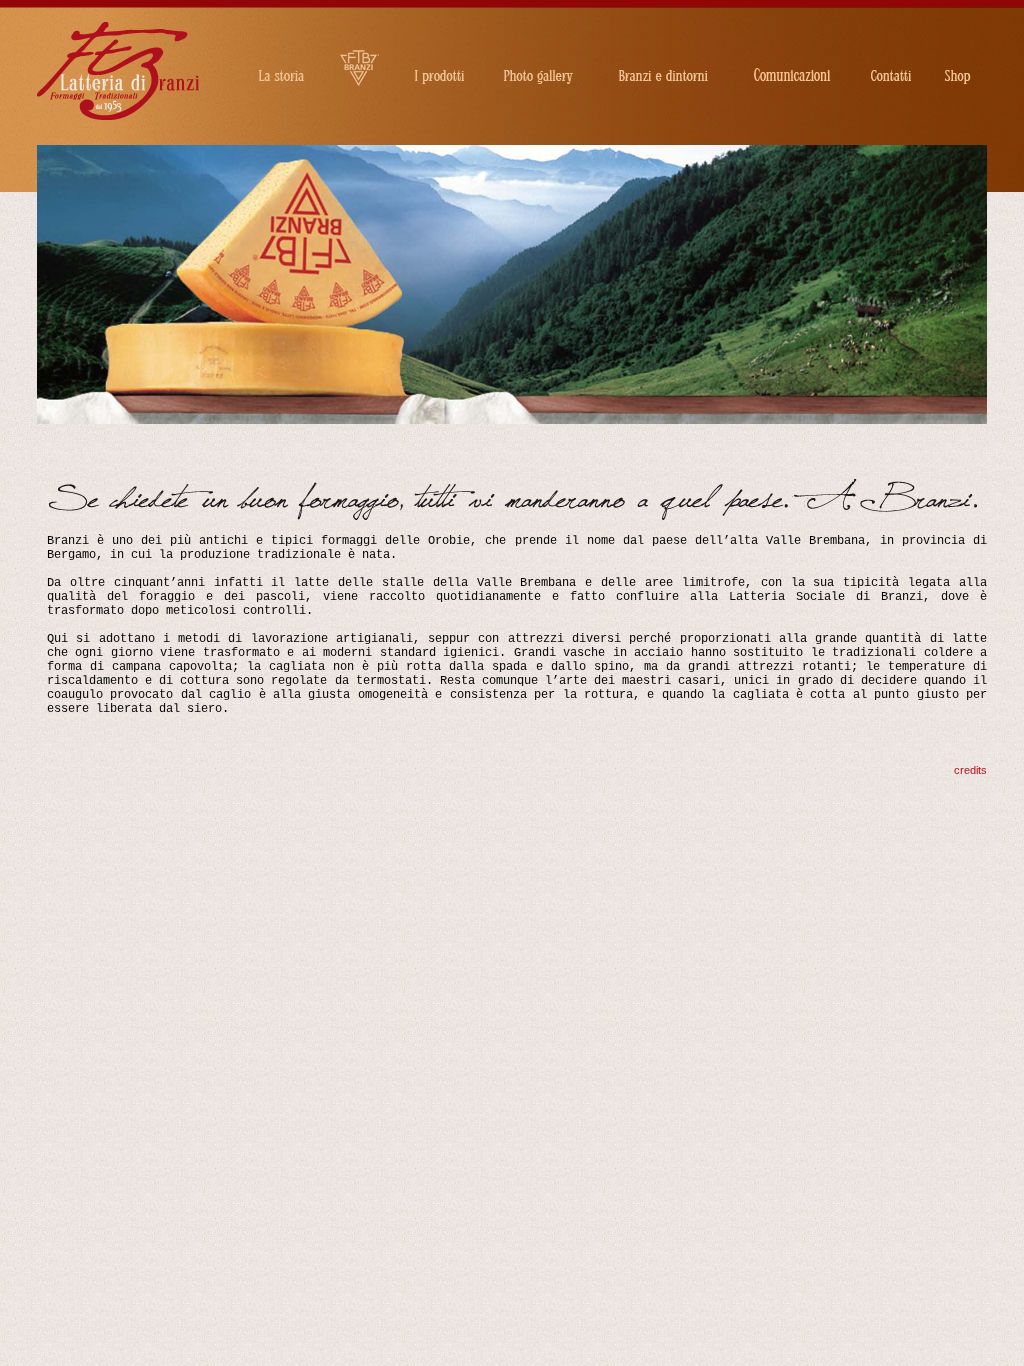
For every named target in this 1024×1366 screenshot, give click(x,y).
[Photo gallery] (538, 50)
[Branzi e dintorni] (663, 50)
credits (970, 770)
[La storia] (281, 50)
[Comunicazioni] (792, 50)
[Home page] (118, 117)
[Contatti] (891, 50)
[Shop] (958, 50)
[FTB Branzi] (359, 50)
